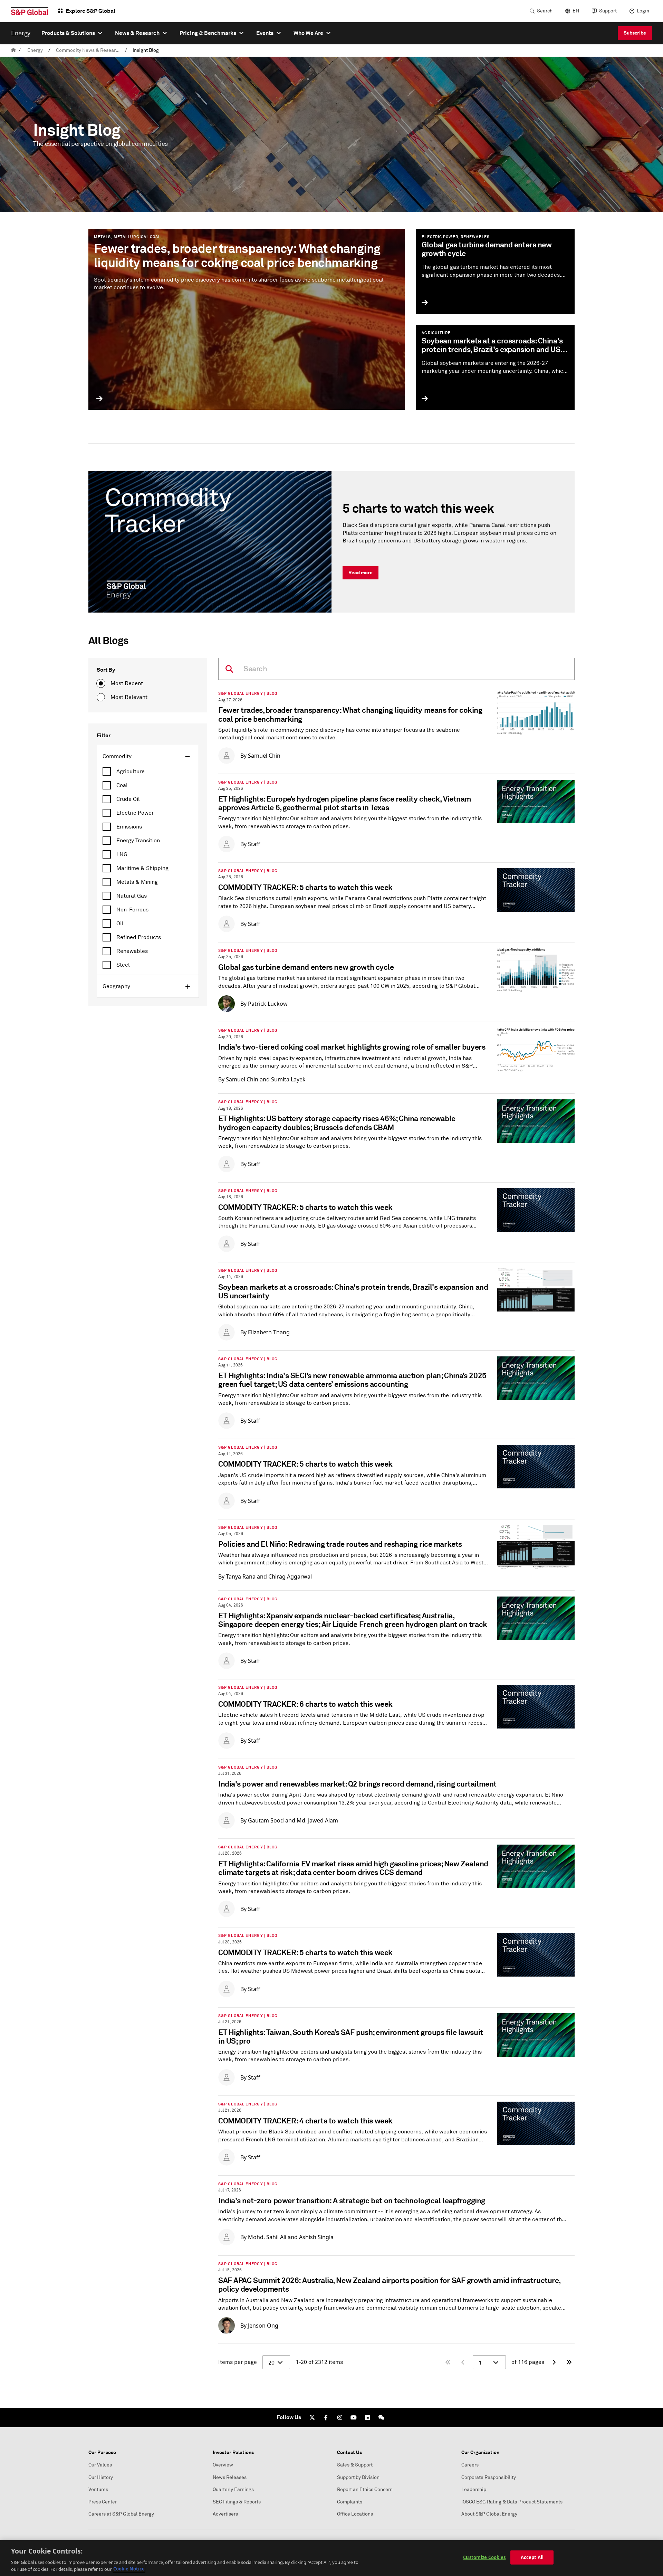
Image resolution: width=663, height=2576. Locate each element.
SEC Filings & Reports (237, 2502)
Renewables (132, 951)
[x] (312, 2417)
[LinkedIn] (367, 2417)
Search (545, 11)
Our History (101, 2477)
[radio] (101, 683)
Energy (35, 50)
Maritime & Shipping (142, 868)
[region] (331, 2558)
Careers (470, 2465)
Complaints (350, 2502)
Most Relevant (129, 697)
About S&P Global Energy (489, 2514)
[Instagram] (340, 2417)
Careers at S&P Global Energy (121, 2514)
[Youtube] (354, 2417)
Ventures (98, 2489)
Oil (120, 924)
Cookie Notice (129, 2569)
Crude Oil (128, 799)
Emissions (129, 827)
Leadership (474, 2489)
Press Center (103, 2502)
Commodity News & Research (88, 50)
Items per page (238, 2362)
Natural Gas (132, 896)
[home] (13, 50)
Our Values (100, 2465)
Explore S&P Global (90, 11)
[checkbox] (148, 771)
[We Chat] (381, 2417)
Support (608, 11)
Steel (123, 965)
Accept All (532, 2557)
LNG (122, 854)
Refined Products (139, 937)
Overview (223, 2465)
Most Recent (127, 683)
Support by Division (358, 2477)
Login (643, 11)
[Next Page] (554, 2362)
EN (576, 11)
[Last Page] (569, 2362)
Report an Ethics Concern (365, 2489)
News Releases (230, 2477)
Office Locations (355, 2514)
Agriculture (131, 771)
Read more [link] (361, 572)
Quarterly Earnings (233, 2489)
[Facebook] (326, 2417)
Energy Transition (138, 841)
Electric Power (135, 813)
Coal (122, 785)
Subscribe (635, 33)
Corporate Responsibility (489, 2477)
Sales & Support (355, 2465)
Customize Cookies (484, 2557)
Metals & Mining (137, 882)
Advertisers (225, 2514)
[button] (148, 756)
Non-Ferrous (132, 910)
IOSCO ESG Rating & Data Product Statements (512, 2502)
